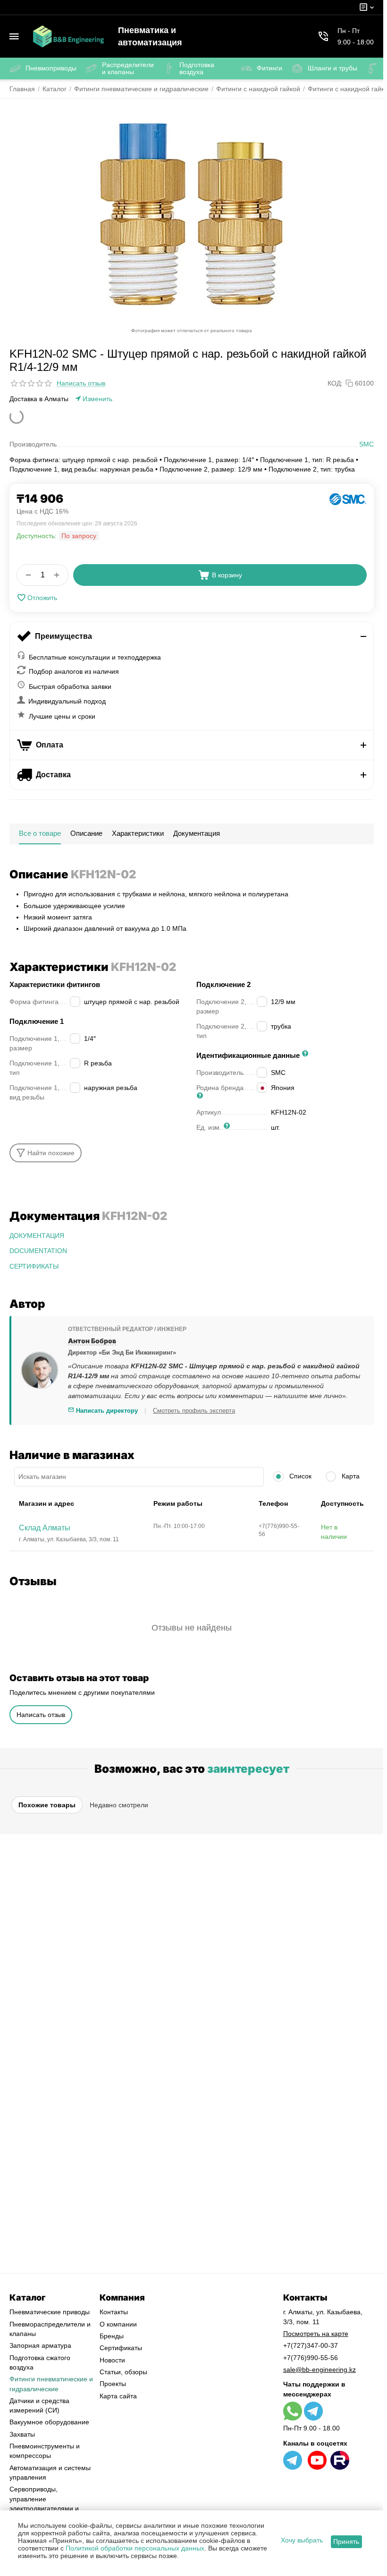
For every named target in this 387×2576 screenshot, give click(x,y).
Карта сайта (118, 2396)
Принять (346, 2542)
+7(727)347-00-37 (311, 2345)
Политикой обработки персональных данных (135, 2548)
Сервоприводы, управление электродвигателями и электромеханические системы (44, 2508)
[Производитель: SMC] (348, 499)
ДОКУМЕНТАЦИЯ (37, 1236)
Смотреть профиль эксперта (194, 1411)
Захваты (22, 2434)
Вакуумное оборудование (49, 2422)
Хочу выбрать (302, 2540)
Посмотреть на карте (316, 2334)
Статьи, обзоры (123, 2372)
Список (299, 1476)
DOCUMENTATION (38, 1251)
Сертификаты (121, 2348)
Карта (350, 1476)
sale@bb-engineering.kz (320, 2370)
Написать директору (106, 1411)
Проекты (113, 2384)
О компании (118, 2324)
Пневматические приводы (50, 2312)
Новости (112, 2360)
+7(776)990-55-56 (311, 2358)
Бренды (112, 2336)
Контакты (114, 2312)
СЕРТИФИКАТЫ (34, 1266)
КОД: (335, 383)
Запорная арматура (40, 2345)
